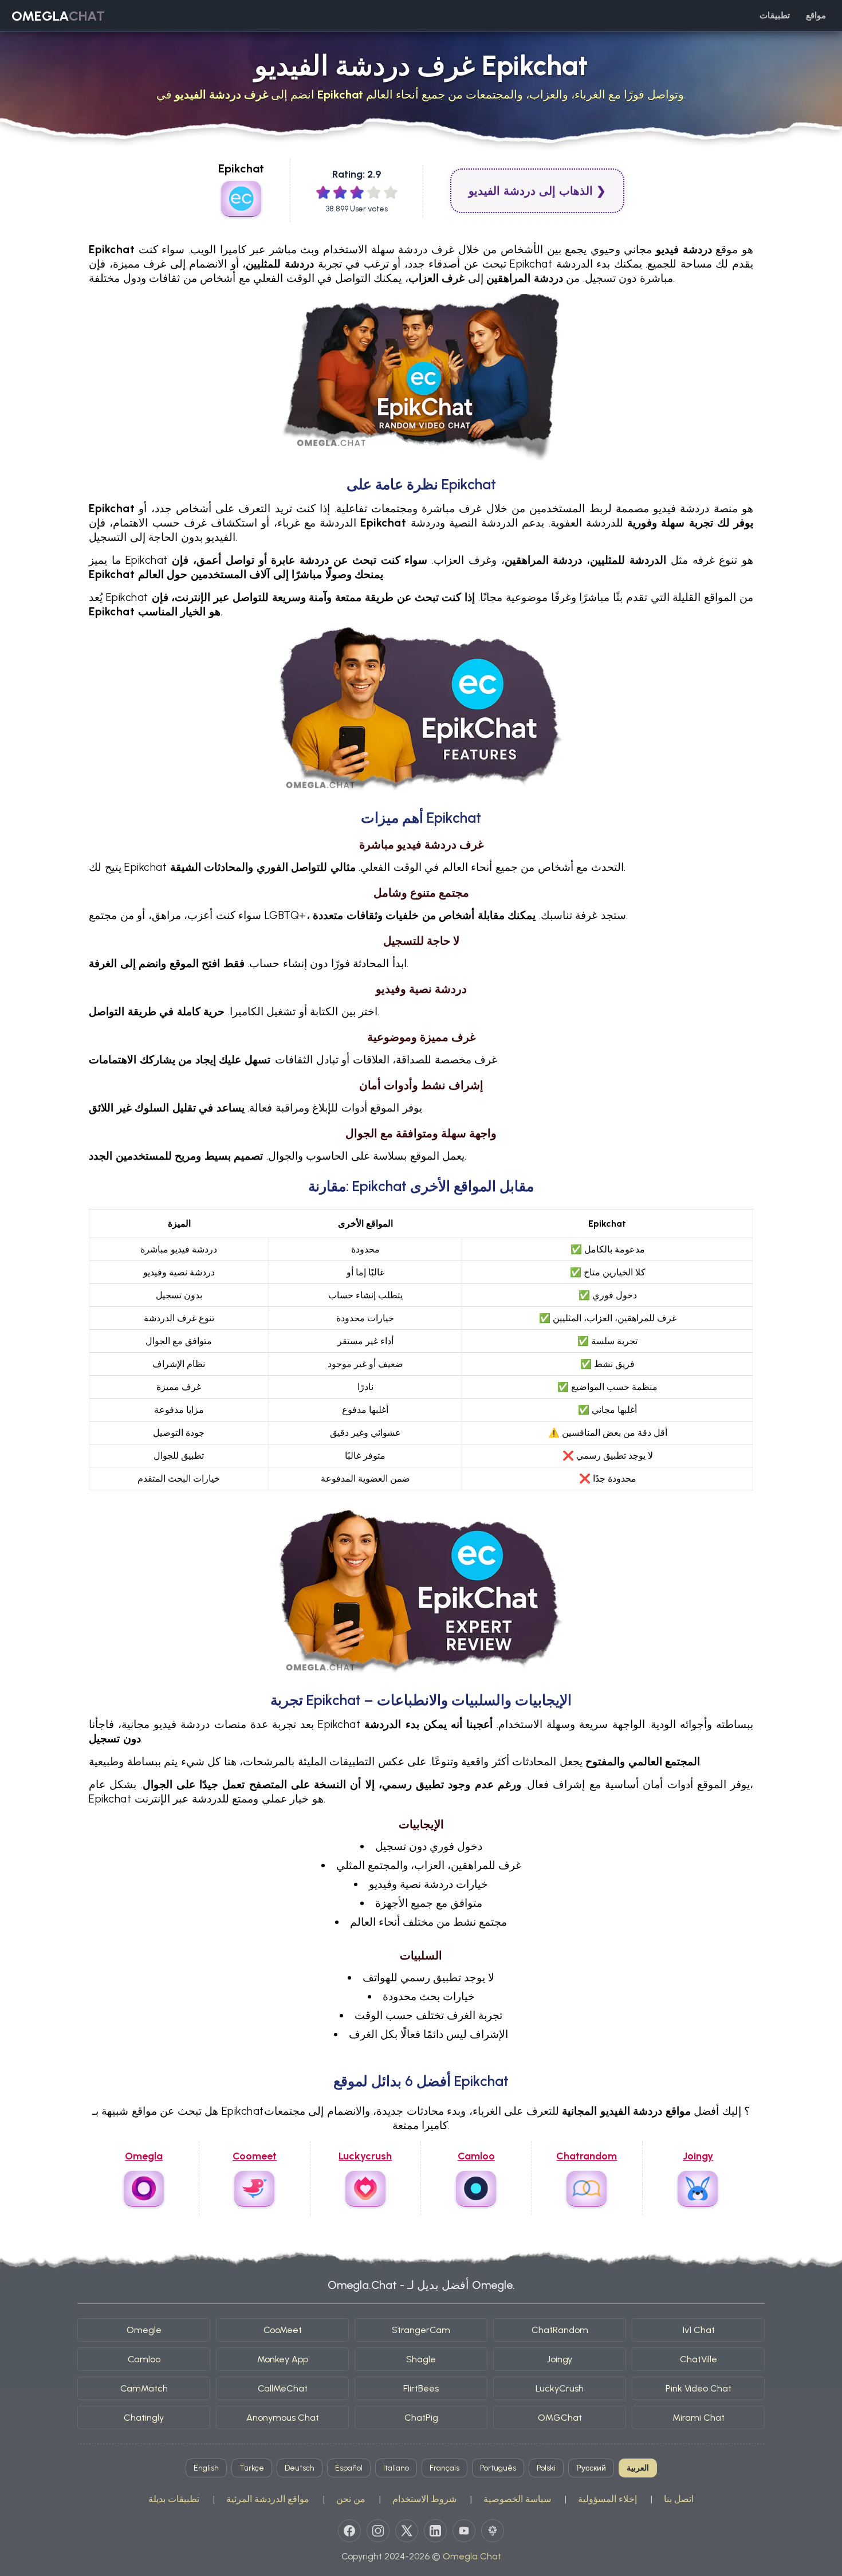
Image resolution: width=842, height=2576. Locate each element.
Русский (591, 2468)
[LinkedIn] (435, 2531)
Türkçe (252, 2468)
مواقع (816, 15)
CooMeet (283, 2330)
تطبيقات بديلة (174, 2499)
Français (444, 2468)
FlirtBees (421, 2388)
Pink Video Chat (699, 2388)
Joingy (560, 2359)
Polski (546, 2468)
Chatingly (144, 2418)
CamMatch (144, 2388)
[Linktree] (493, 2531)
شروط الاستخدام (424, 2499)
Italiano (396, 2468)
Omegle (144, 2330)
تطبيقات (775, 15)
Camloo (144, 2359)
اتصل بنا (679, 2499)
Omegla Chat (472, 2556)
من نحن (351, 2499)
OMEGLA (58, 16)
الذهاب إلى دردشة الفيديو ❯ (537, 191)
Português (498, 2468)
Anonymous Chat (283, 2418)
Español (349, 2468)
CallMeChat (283, 2388)
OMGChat (560, 2418)
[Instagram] (378, 2531)
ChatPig (421, 2418)
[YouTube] (464, 2531)
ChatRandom (560, 2330)
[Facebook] (349, 2531)
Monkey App (283, 2359)
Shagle (421, 2359)
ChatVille (699, 2359)
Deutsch (300, 2468)
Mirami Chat (699, 2418)
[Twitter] (407, 2531)
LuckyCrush (560, 2388)
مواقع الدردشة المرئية (268, 2499)
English (206, 2468)
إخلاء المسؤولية (607, 2499)
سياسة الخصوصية (517, 2499)
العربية (638, 2468)
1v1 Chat (699, 2330)
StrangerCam (421, 2330)
